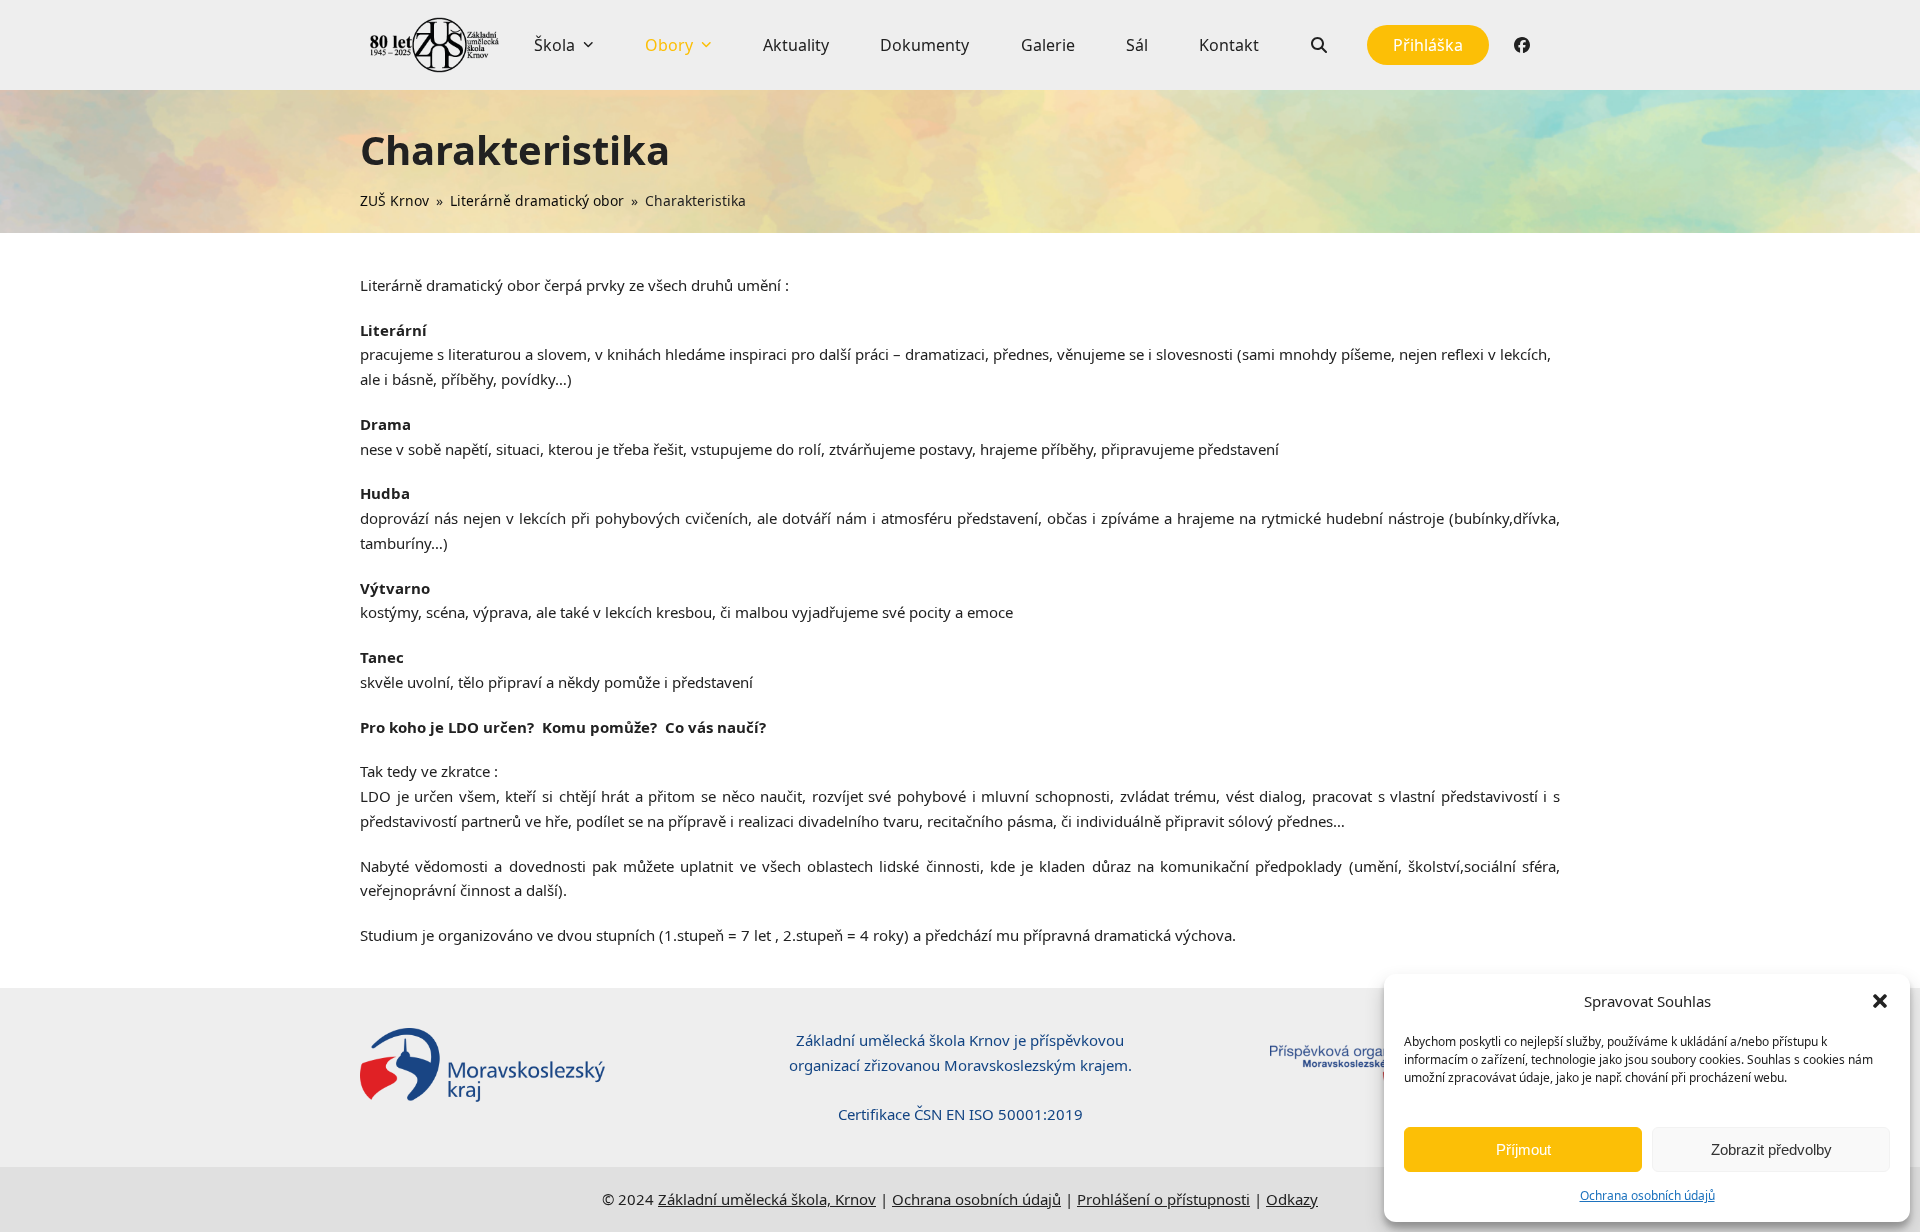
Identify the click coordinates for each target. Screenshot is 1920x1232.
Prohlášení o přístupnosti (1163, 1199)
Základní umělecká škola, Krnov (767, 1199)
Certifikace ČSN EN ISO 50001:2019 (960, 1114)
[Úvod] (434, 45)
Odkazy (1292, 1199)
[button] (1880, 1001)
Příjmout (1523, 1149)
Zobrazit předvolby (1771, 1149)
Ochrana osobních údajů (1647, 1195)
